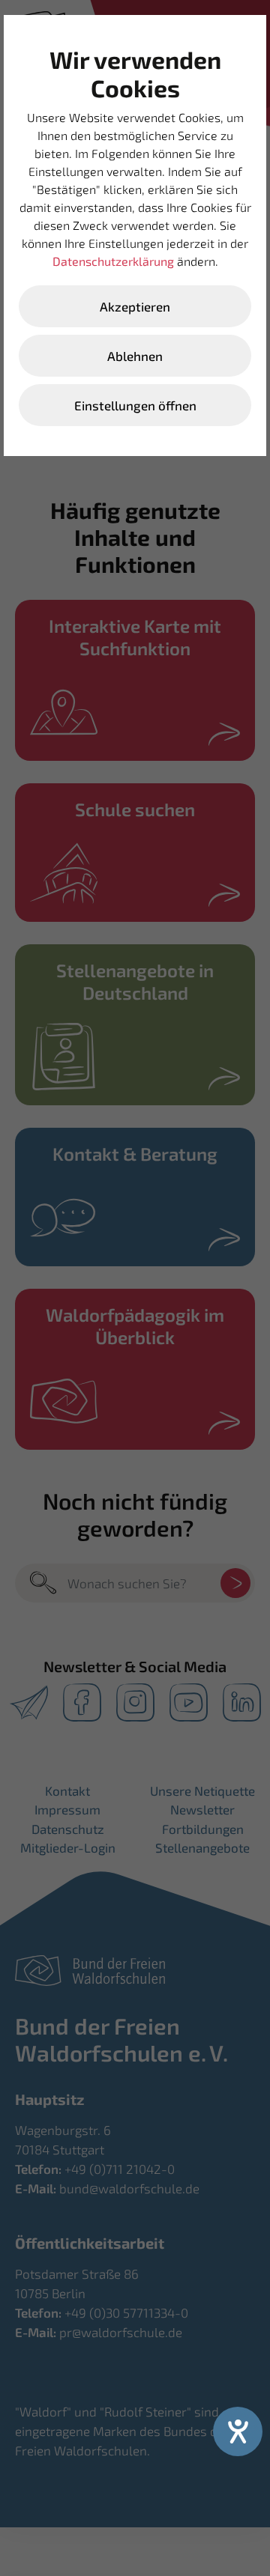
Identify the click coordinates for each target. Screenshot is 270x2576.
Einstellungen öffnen (135, 405)
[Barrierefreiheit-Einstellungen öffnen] (238, 2431)
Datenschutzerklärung (113, 261)
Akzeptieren (135, 306)
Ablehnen (135, 356)
